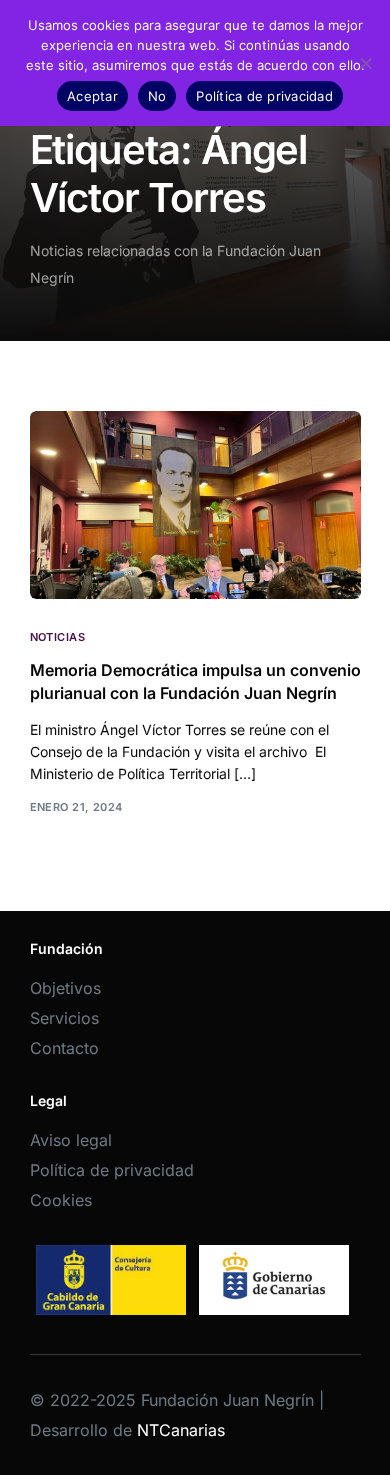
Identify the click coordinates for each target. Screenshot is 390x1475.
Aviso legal (71, 1140)
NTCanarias (181, 1430)
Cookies (61, 1200)
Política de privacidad (112, 1170)
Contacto (64, 1048)
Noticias (58, 637)
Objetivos (65, 988)
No (157, 96)
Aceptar (92, 96)
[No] (365, 63)
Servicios (64, 1018)
